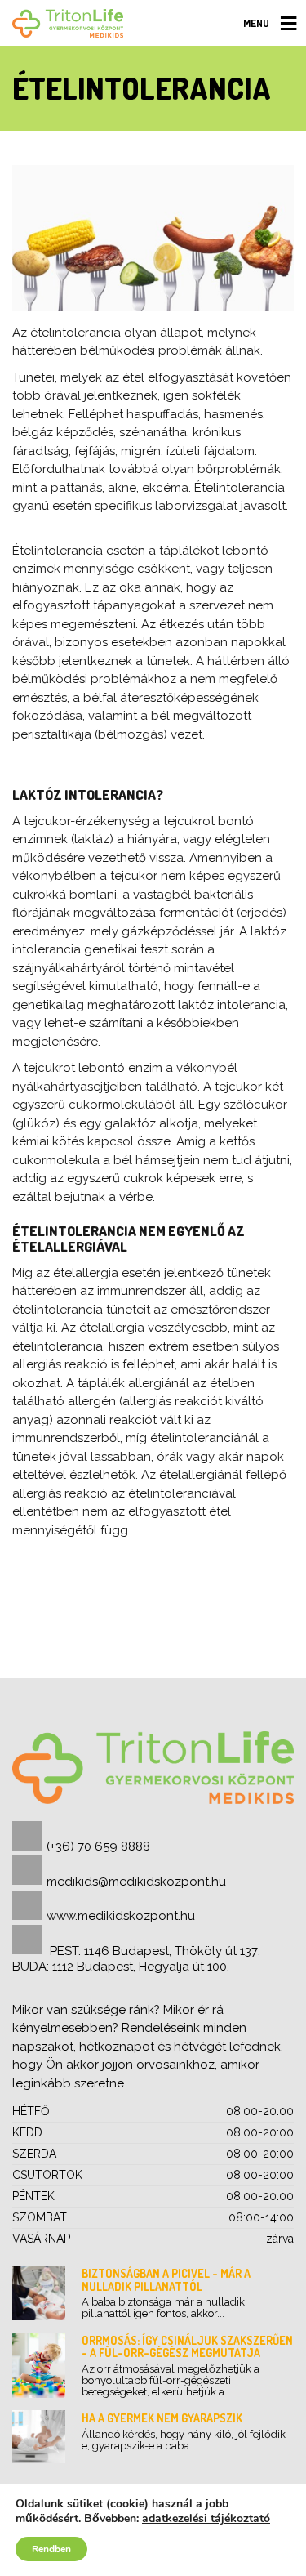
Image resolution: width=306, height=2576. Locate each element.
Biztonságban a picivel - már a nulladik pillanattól (166, 2279)
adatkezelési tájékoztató (206, 2518)
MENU (256, 23)
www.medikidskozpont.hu (121, 1916)
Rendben (51, 2549)
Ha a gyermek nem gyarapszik (162, 2418)
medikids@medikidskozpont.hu (136, 1882)
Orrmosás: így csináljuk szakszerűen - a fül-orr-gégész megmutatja (187, 2346)
